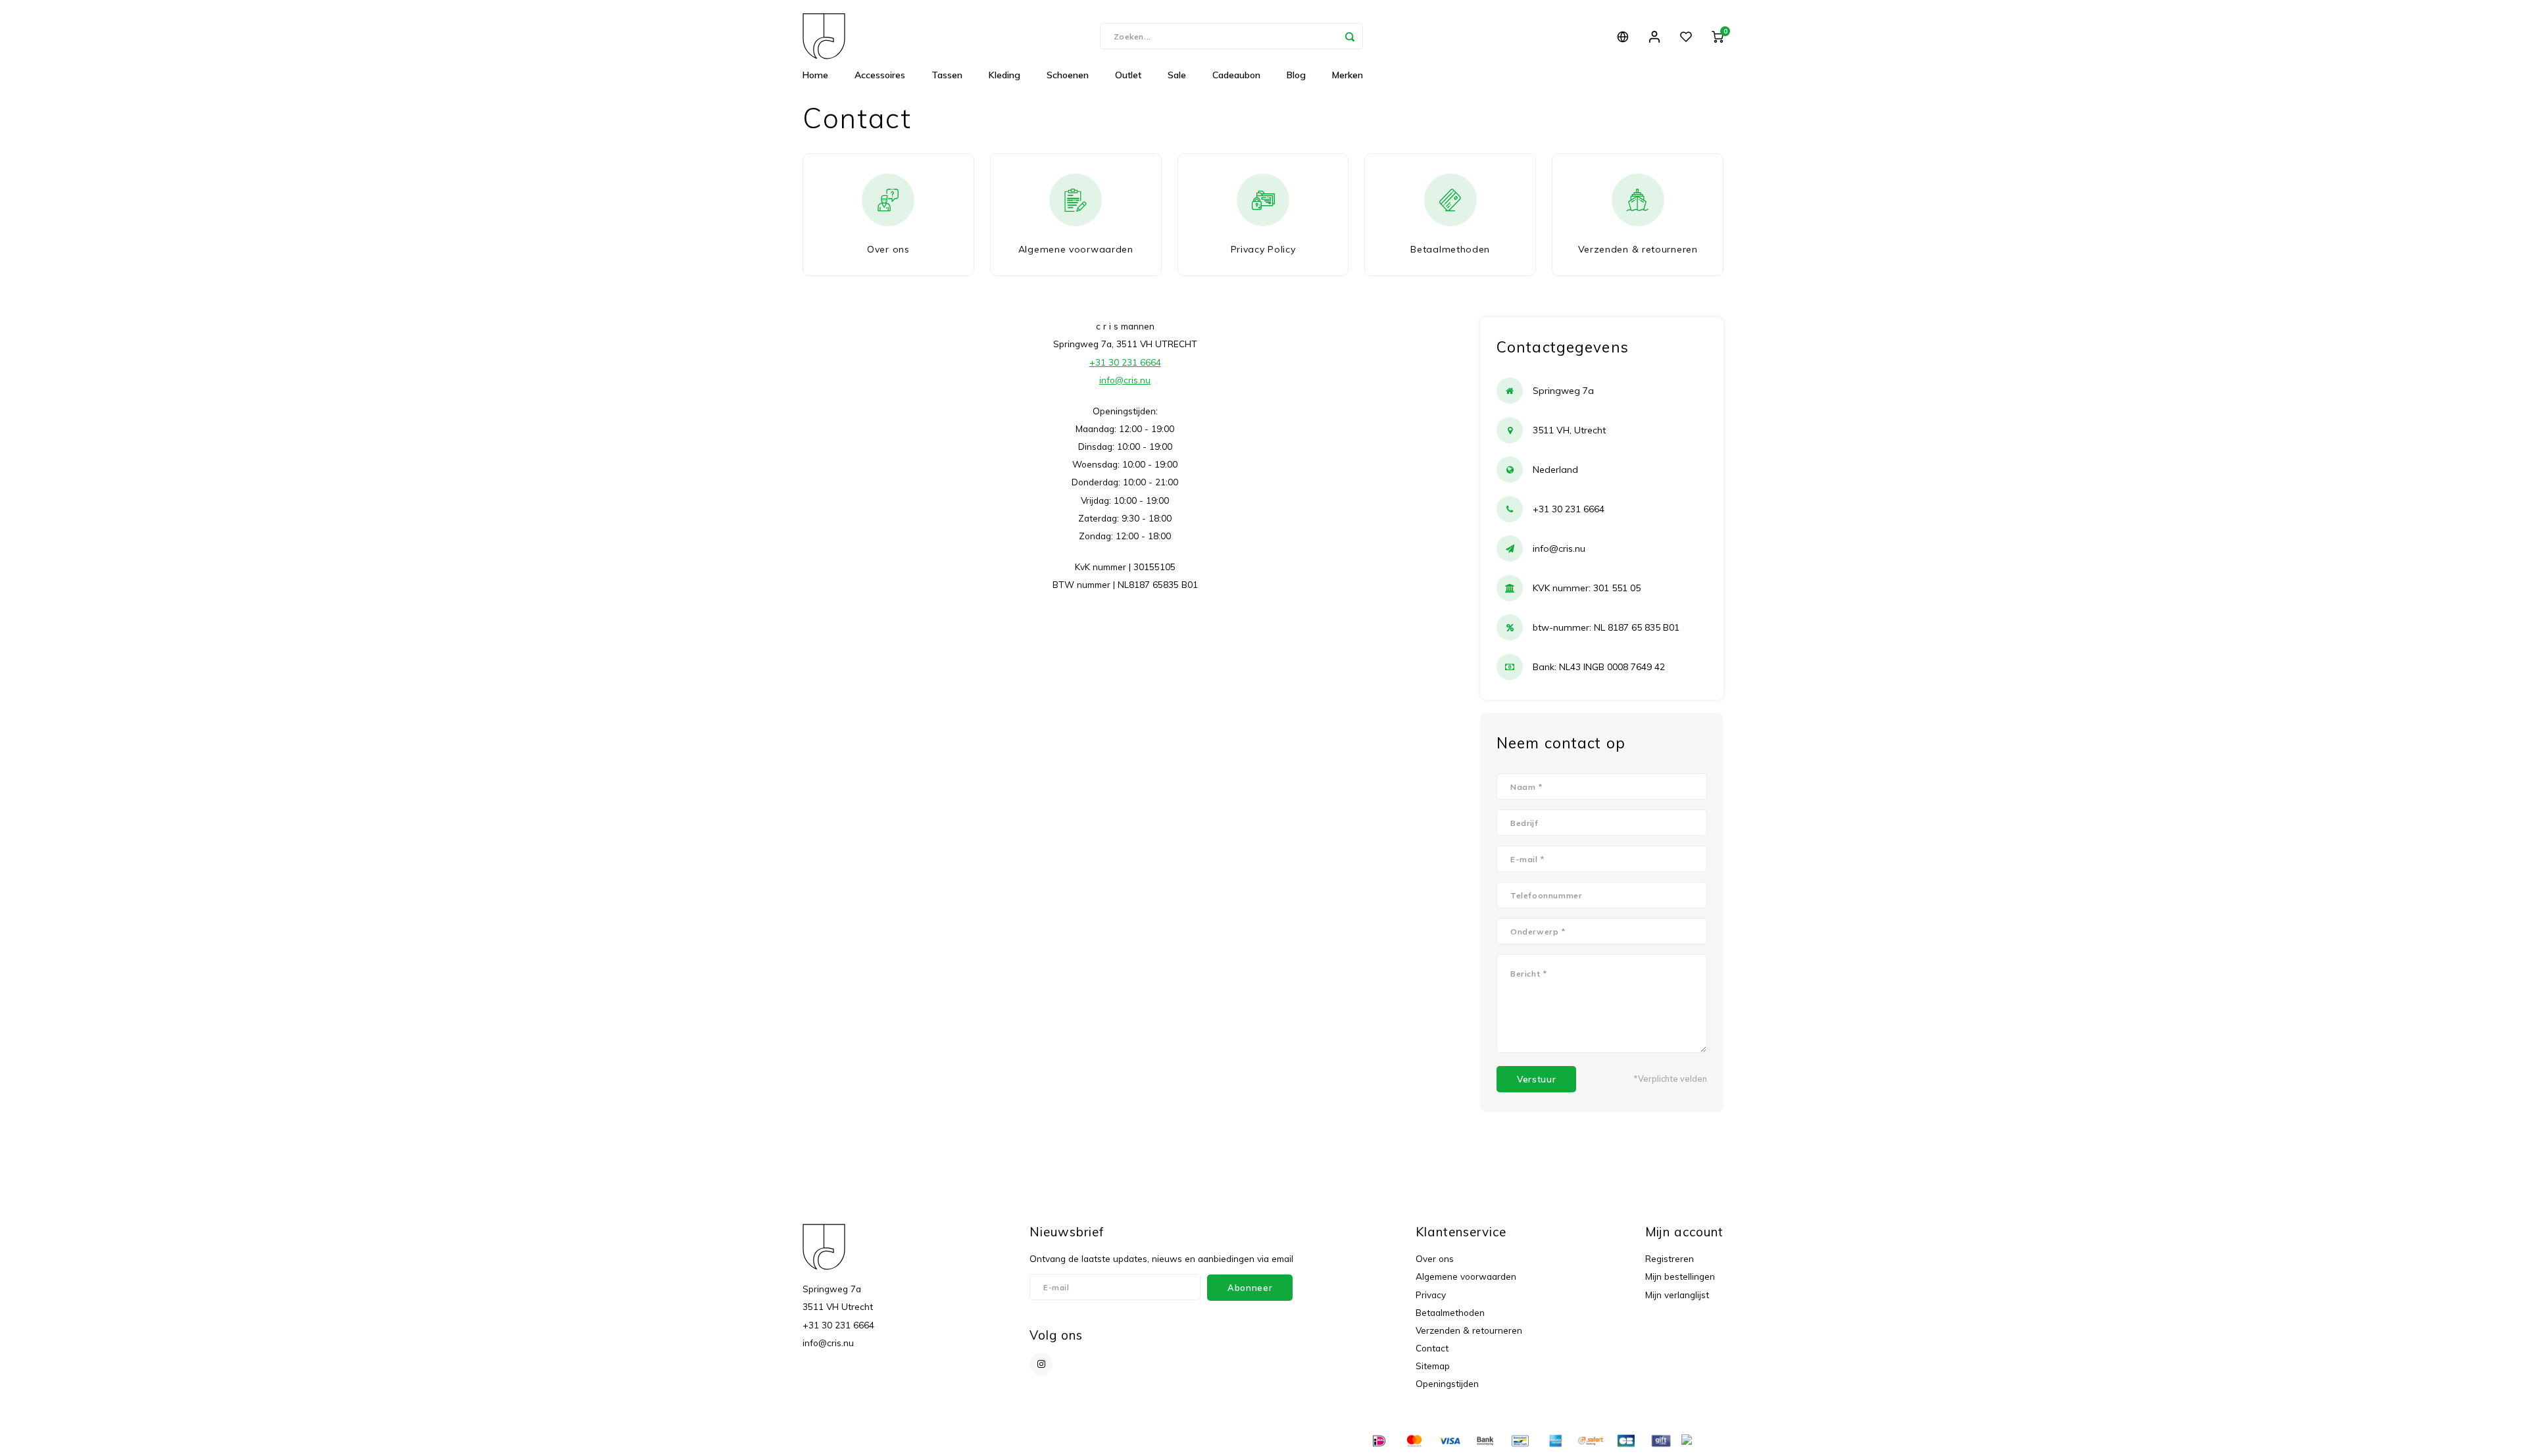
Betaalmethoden (1450, 1312)
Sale (1177, 75)
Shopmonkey (1058, 1441)
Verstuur (1536, 1079)
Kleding (1004, 75)
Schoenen (1068, 75)
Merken (1348, 75)
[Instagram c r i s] (1041, 1364)
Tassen (947, 75)
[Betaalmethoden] (1378, 1440)
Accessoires (880, 75)
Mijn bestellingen (1680, 1276)
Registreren (1670, 1258)
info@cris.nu (1125, 380)
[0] (1718, 36)
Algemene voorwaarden (1466, 1276)
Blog (1296, 75)
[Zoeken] (1350, 36)
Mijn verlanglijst (1677, 1295)
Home (815, 75)
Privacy (1431, 1295)
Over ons (1435, 1258)
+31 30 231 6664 (1125, 362)
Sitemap (1433, 1366)
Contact (1432, 1348)
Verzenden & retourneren (1469, 1330)
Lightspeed (966, 1441)
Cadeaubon (1236, 75)
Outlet (1128, 75)
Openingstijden (1447, 1383)
